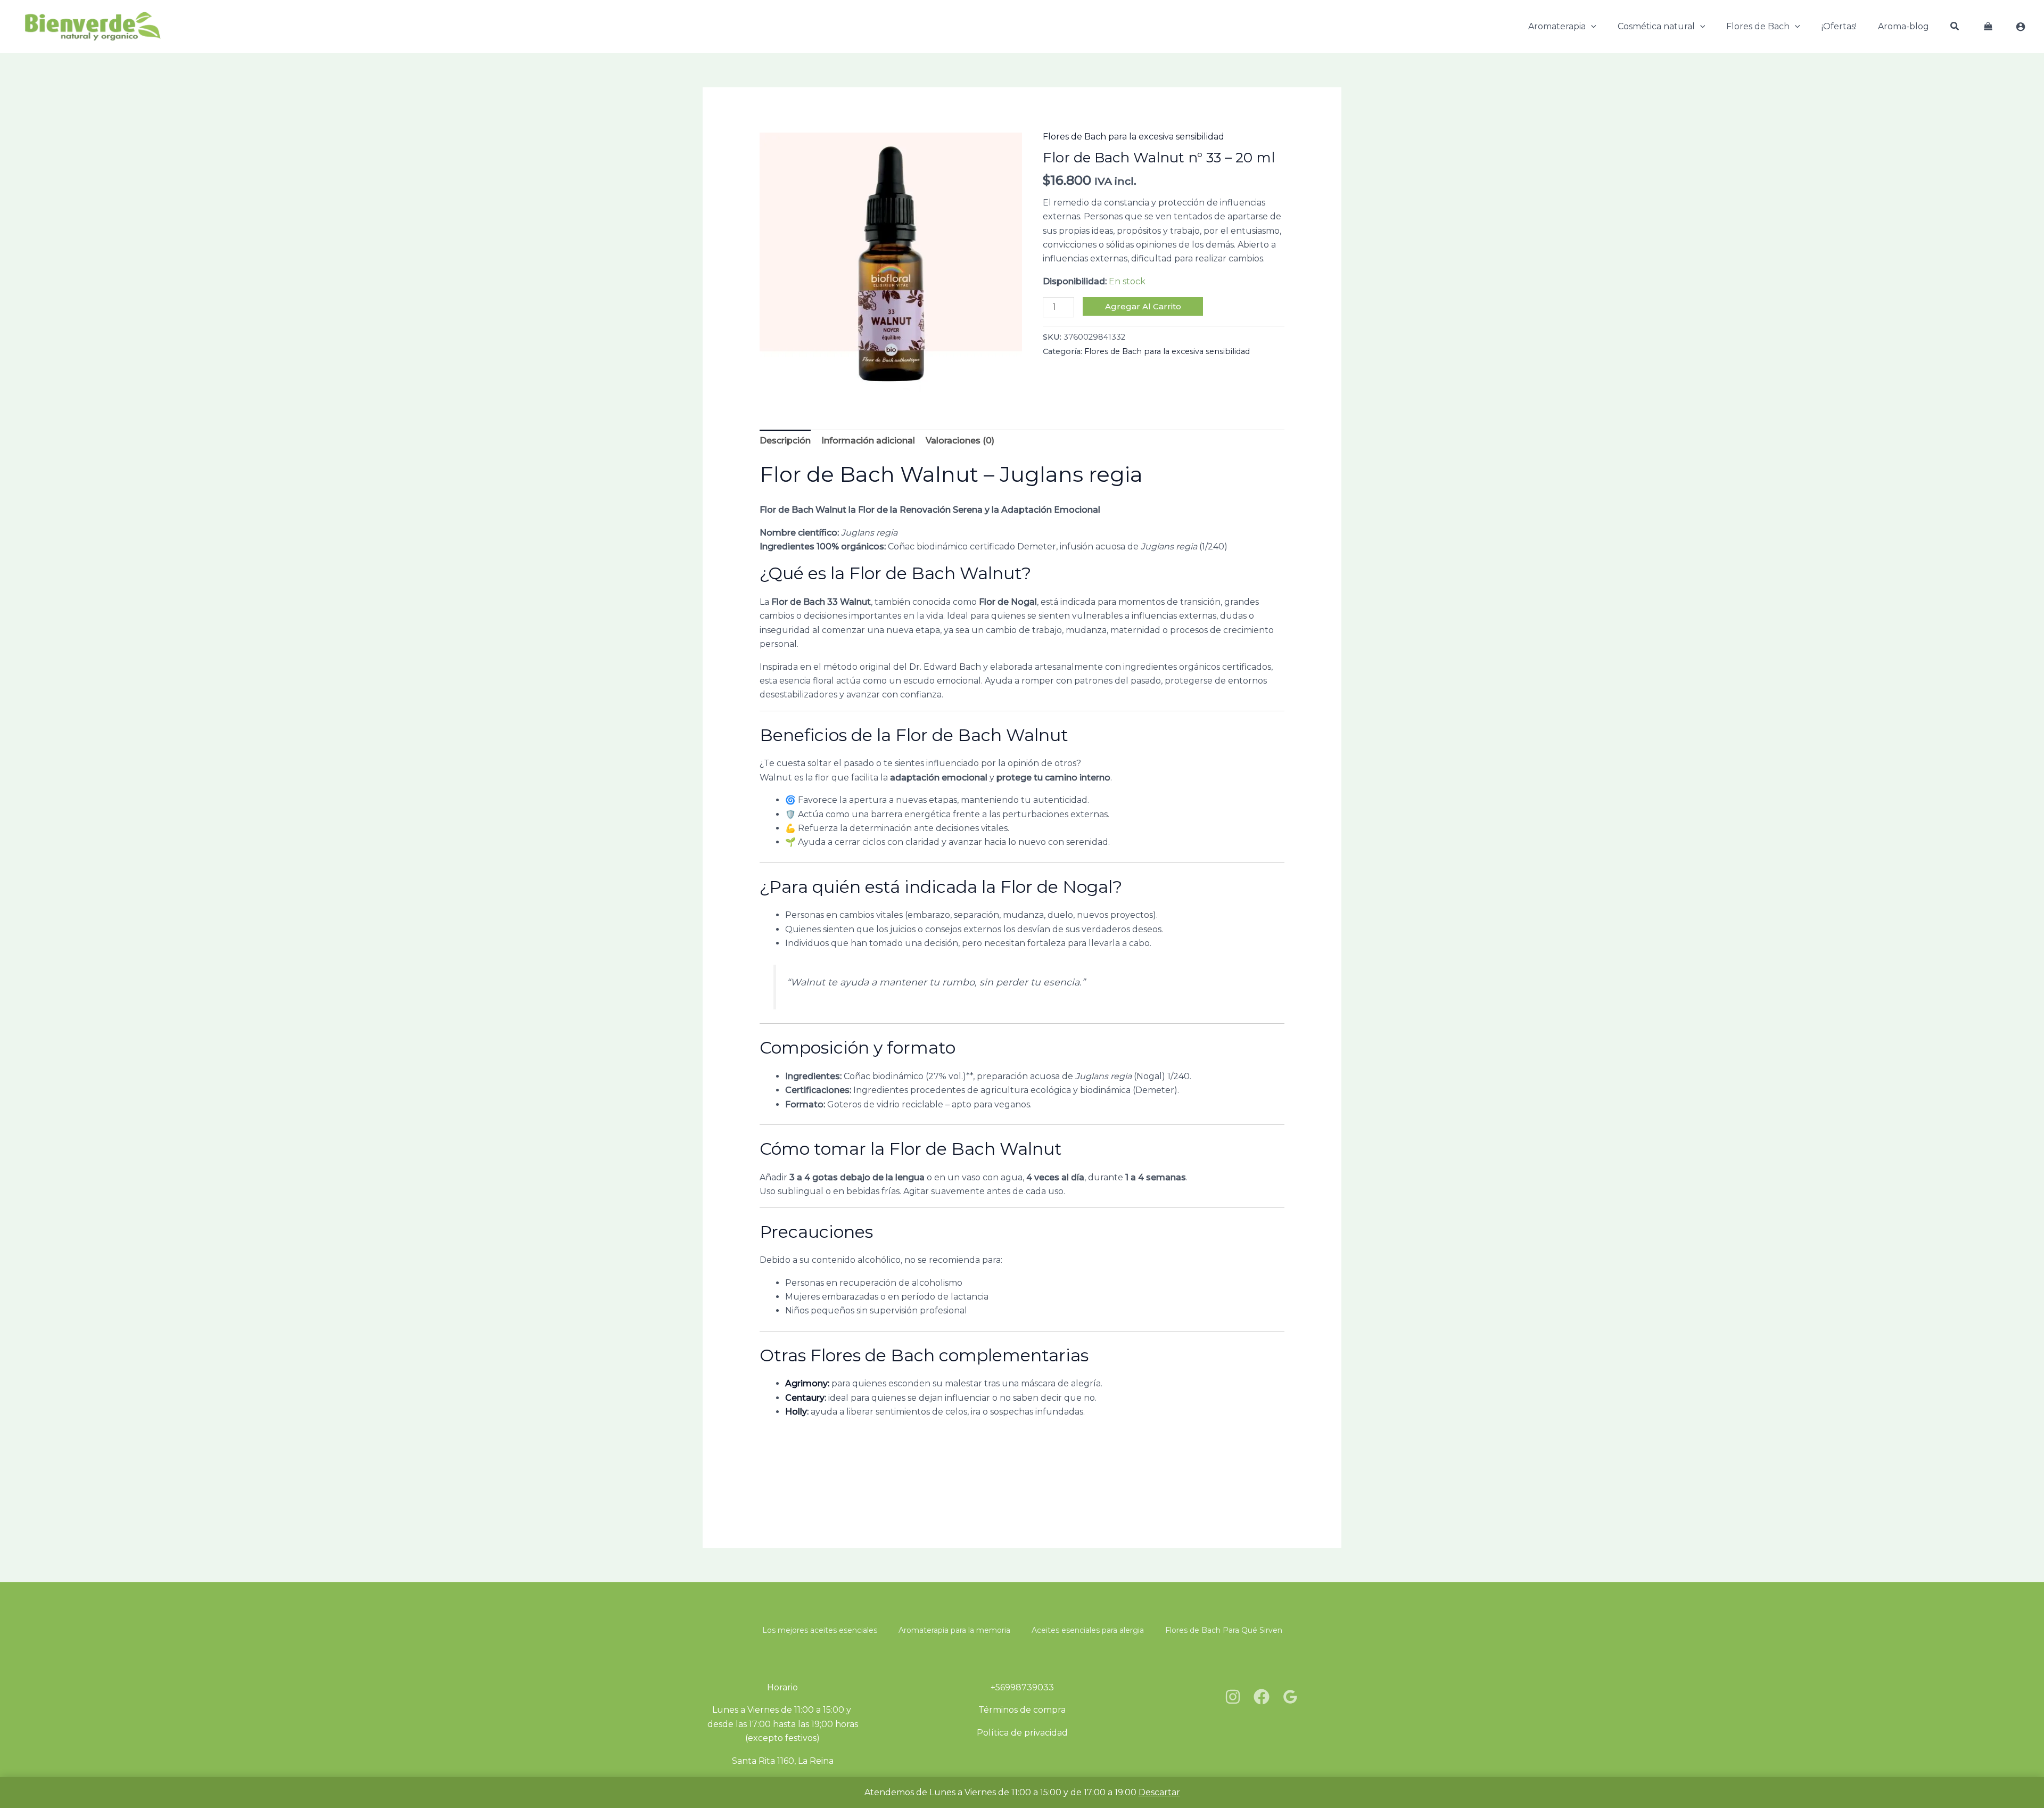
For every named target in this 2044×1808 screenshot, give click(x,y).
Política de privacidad (1022, 1733)
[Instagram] (1233, 1697)
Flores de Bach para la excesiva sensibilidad (1134, 137)
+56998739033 (1022, 1687)
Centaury (805, 1398)
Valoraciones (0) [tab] (960, 441)
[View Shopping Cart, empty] (1988, 27)
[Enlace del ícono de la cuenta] (2021, 27)
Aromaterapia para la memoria (954, 1630)
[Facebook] (1262, 1697)
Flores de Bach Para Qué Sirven (1224, 1630)
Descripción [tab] (785, 441)
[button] (1591, 27)
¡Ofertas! (1839, 26)
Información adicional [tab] (868, 441)
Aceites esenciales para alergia (1088, 1630)
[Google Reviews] (1290, 1697)
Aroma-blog (1903, 26)
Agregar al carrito (1143, 306)
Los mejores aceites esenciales (820, 1630)
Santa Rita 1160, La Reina (783, 1761)
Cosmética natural (1656, 26)
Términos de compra (1022, 1710)
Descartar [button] (1159, 1792)
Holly (796, 1412)
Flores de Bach (1758, 26)
